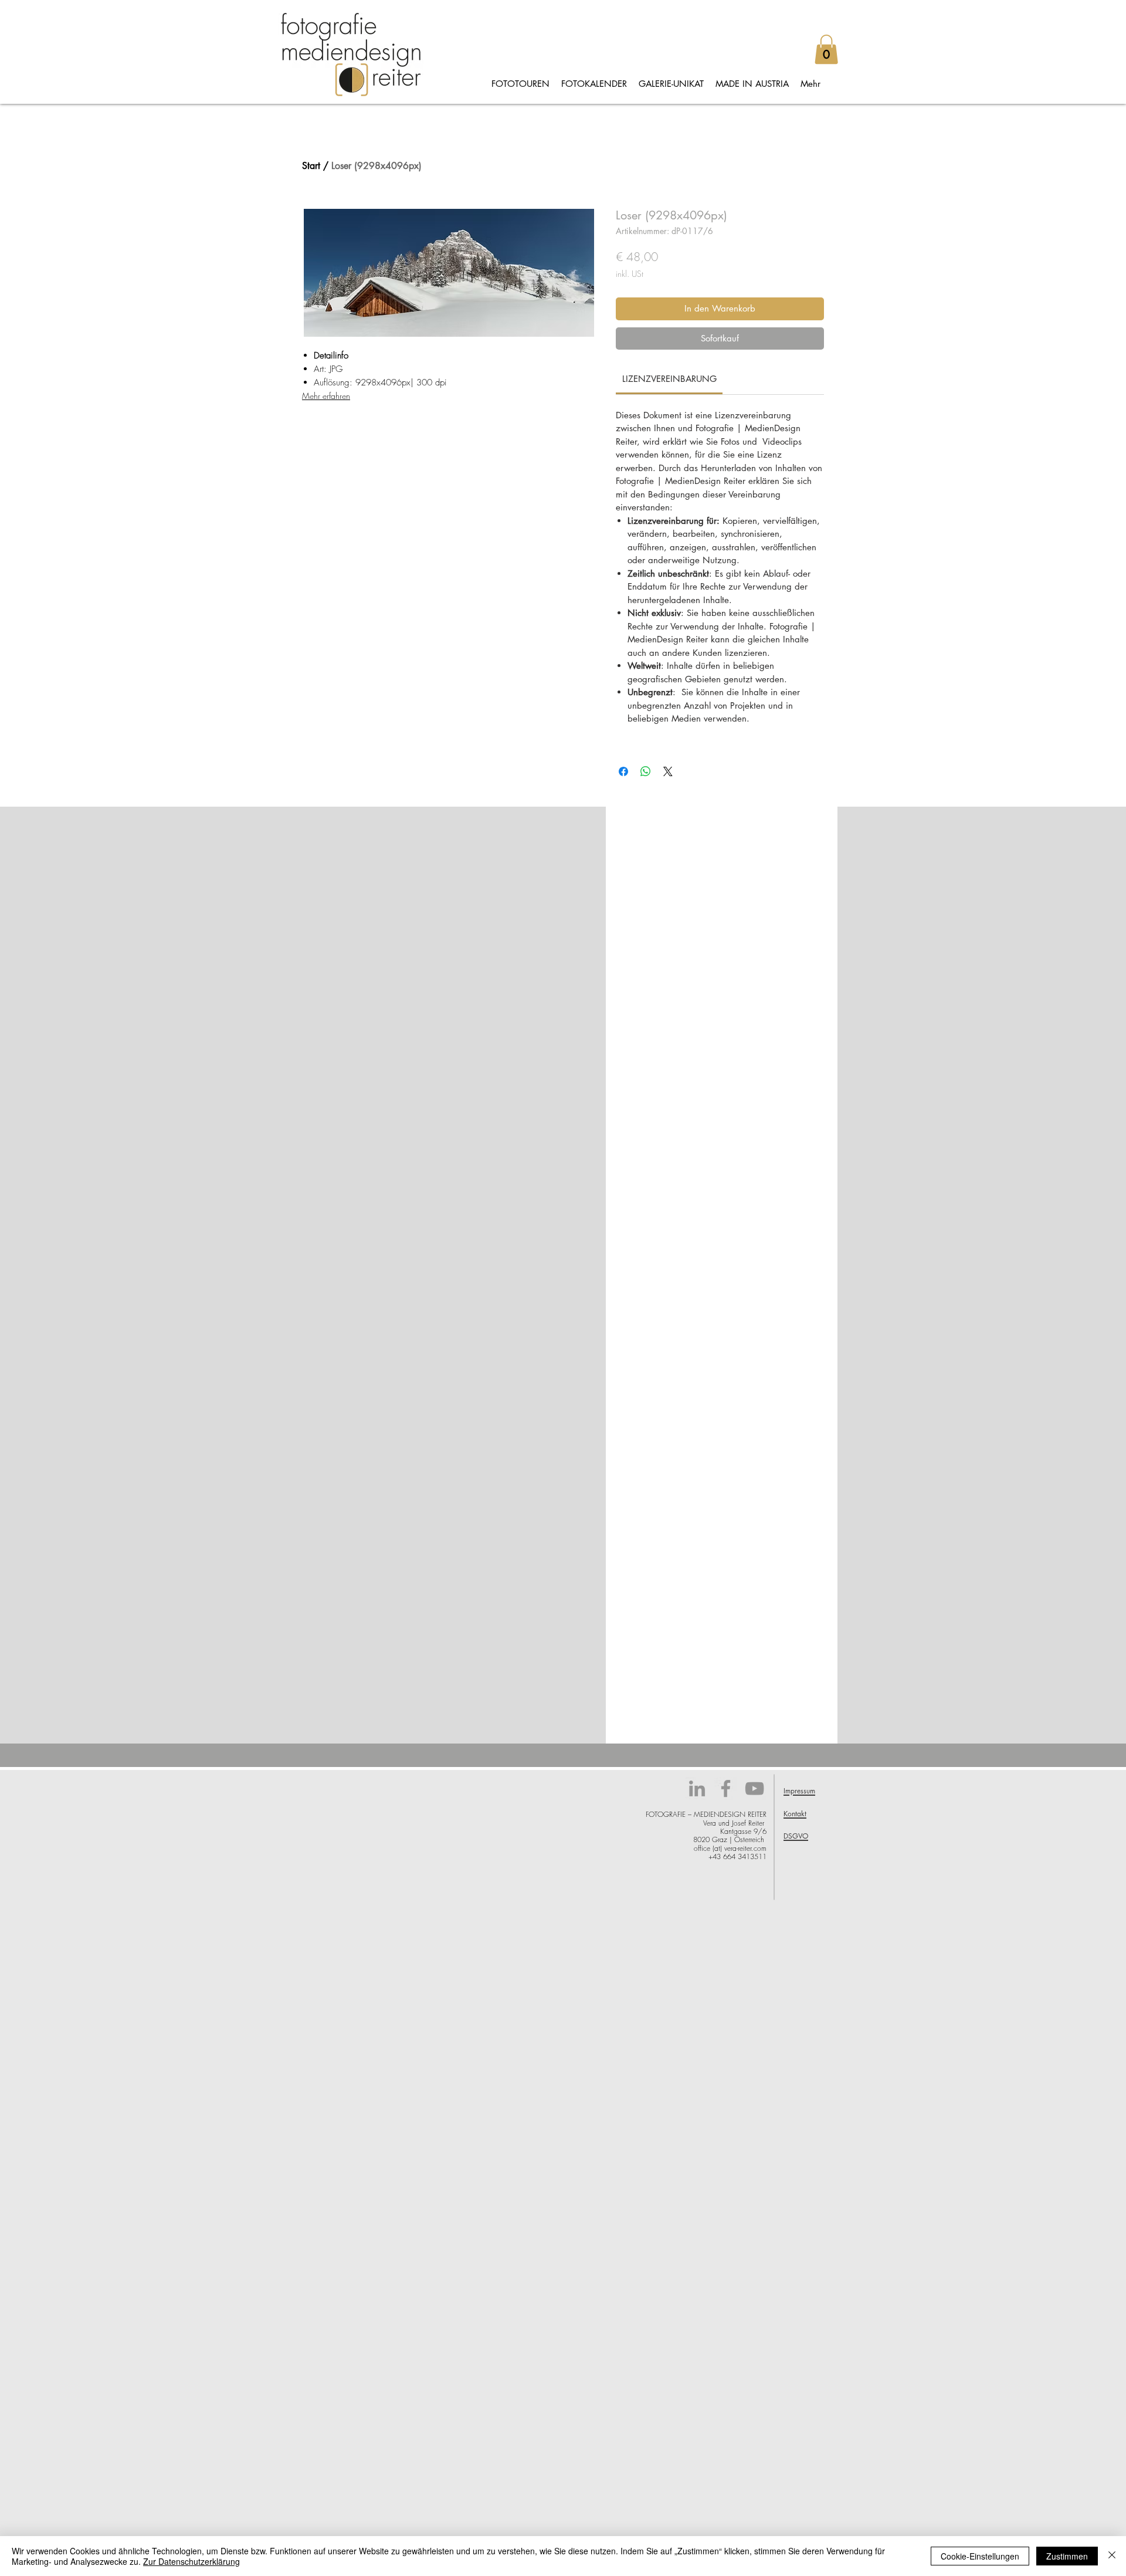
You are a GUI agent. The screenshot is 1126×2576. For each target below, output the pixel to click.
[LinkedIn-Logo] (697, 1788)
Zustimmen (1067, 2556)
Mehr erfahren (326, 396)
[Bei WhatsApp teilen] (646, 771)
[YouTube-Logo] (754, 1788)
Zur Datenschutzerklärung (191, 2561)
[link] (669, 379)
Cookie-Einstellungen (980, 2556)
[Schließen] (1112, 2556)
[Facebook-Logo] (726, 1788)
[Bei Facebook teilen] (623, 771)
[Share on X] (668, 771)
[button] (826, 49)
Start (311, 166)
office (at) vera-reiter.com (730, 1848)
